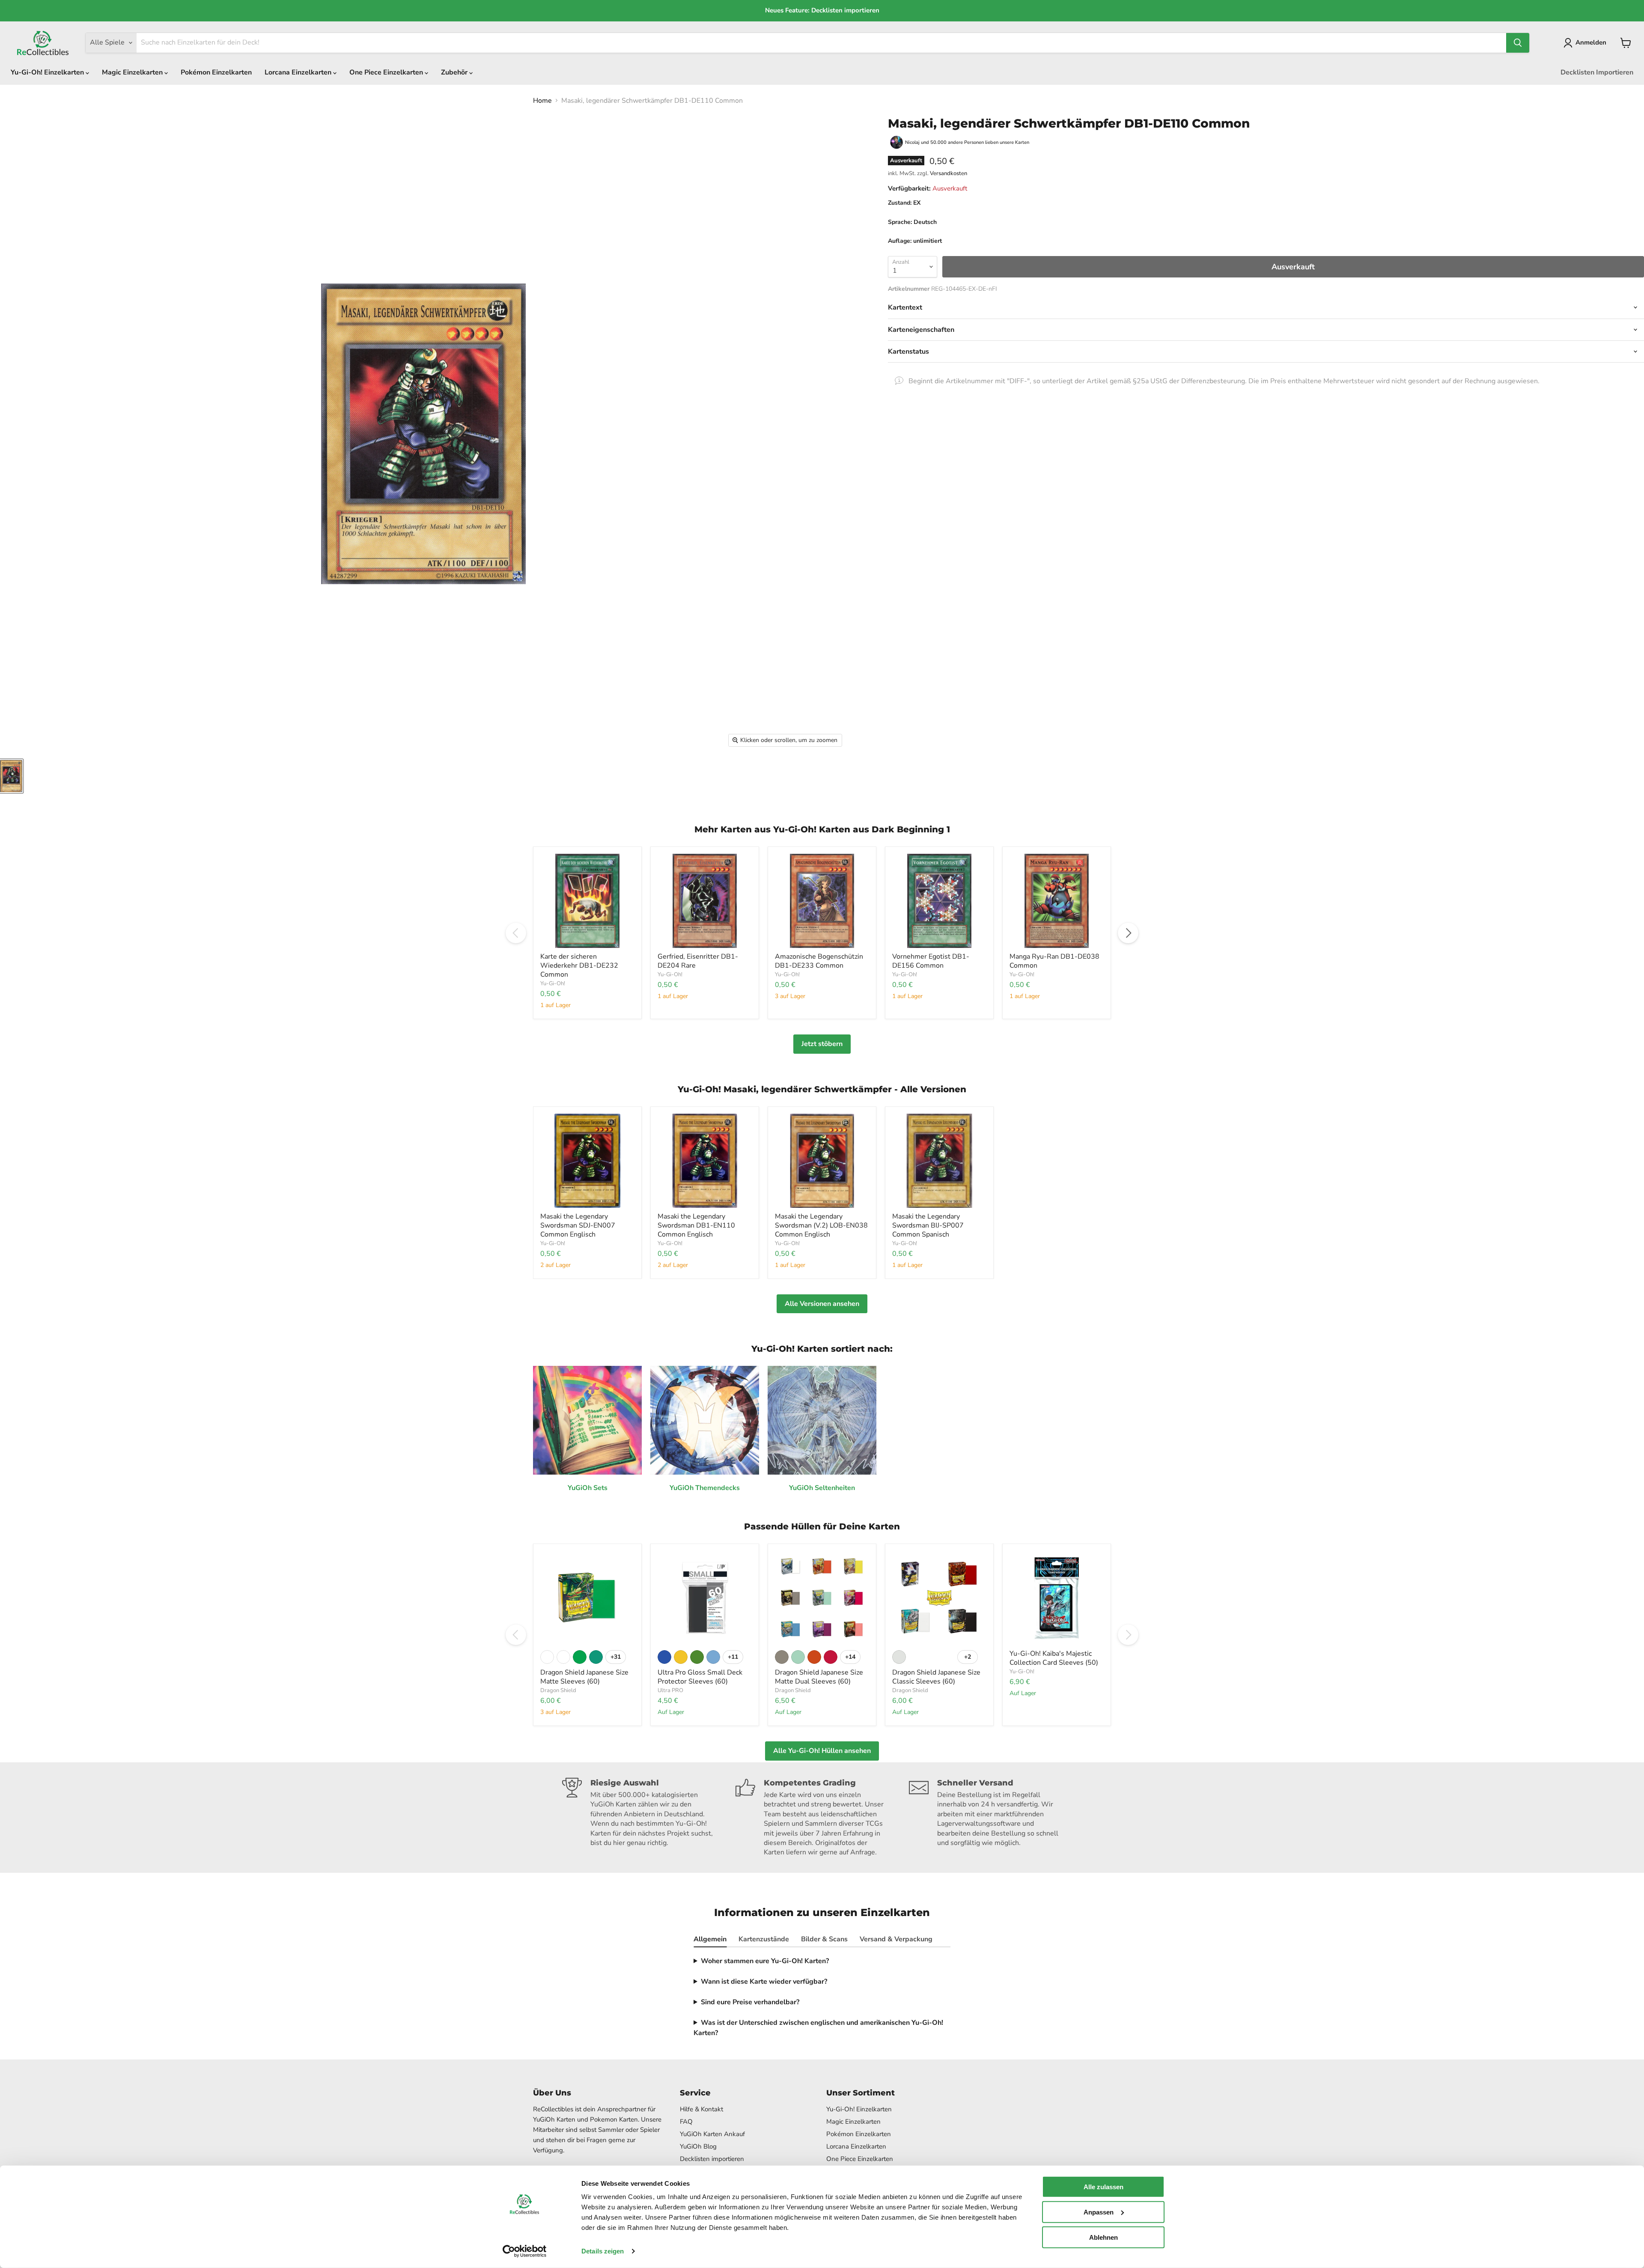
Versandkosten (949, 173)
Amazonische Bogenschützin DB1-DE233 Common (819, 961)
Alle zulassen (1103, 2187)
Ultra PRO (670, 1690)
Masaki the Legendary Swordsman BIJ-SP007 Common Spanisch (928, 1225)
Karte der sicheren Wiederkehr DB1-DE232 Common (579, 966)
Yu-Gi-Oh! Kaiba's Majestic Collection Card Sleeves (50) (1054, 1658)
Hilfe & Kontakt (701, 2109)
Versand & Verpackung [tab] (896, 1939)
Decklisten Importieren (1597, 72)
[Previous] (516, 933)
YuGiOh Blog (698, 2146)
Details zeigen (603, 2251)
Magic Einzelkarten (133, 72)
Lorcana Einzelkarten (299, 72)
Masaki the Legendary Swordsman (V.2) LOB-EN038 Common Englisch (821, 1225)
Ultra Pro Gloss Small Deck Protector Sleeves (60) (700, 1677)
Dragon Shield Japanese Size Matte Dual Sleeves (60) (819, 1677)
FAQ (686, 2122)
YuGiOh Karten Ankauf (712, 2134)
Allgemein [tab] (710, 1939)
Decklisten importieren (712, 2159)
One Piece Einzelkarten (387, 72)
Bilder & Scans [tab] (824, 1939)
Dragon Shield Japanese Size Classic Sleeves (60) (936, 1677)
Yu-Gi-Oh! (553, 983)
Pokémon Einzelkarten (216, 72)
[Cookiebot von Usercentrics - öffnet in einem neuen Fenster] (525, 2251)
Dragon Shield (558, 1690)
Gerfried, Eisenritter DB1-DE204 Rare (698, 961)
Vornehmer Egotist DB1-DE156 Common (931, 961)
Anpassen (1099, 2212)
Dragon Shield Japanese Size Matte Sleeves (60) (584, 1677)
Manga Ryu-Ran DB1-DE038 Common (1054, 961)
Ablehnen (1103, 2237)
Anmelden (1591, 42)
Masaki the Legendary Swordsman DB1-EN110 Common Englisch (696, 1225)
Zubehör (455, 72)
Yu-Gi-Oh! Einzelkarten (48, 72)
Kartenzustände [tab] (764, 1939)
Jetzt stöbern (822, 1044)
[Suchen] (1518, 43)
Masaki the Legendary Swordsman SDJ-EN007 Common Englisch (578, 1225)
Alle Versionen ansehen (822, 1304)
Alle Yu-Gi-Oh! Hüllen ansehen (822, 1751)
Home (542, 101)
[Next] (1128, 933)
